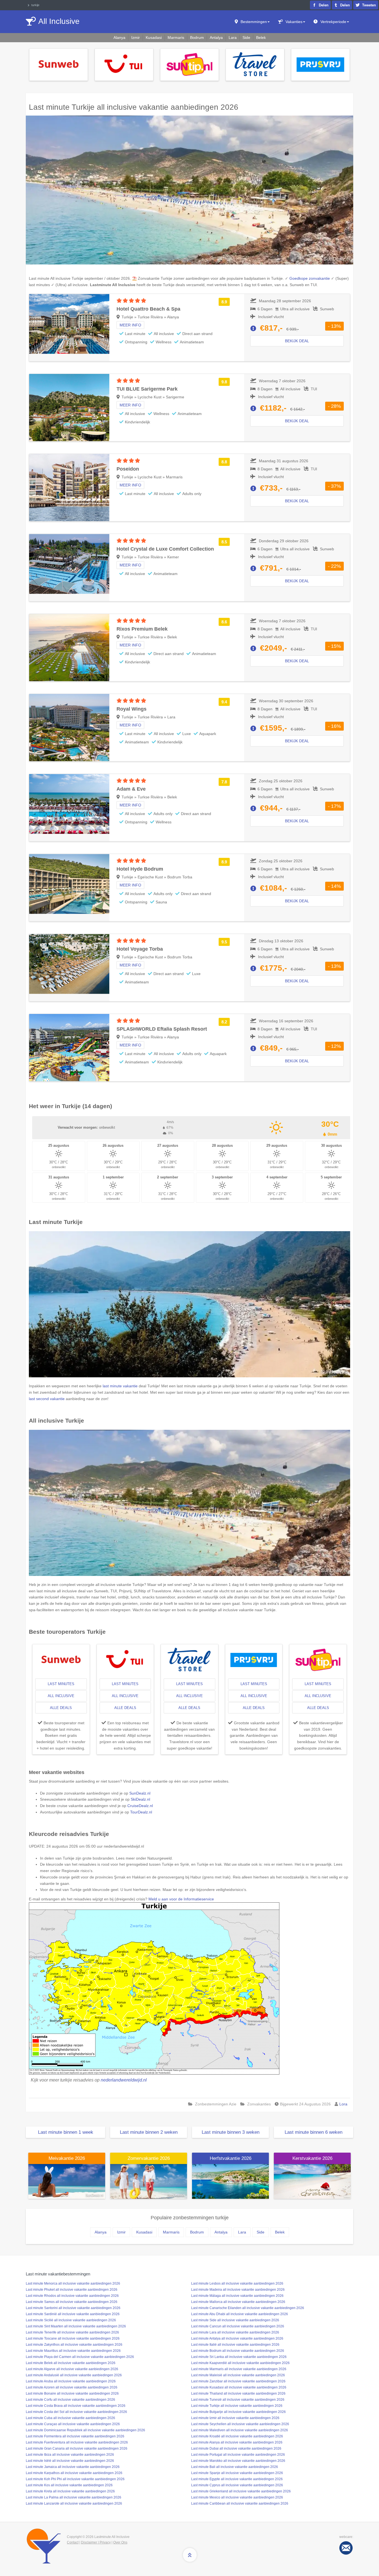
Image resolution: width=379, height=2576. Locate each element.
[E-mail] (346, 2548)
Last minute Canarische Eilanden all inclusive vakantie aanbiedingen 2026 (248, 2308)
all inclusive (61, 1696)
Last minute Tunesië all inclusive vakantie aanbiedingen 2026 (238, 2400)
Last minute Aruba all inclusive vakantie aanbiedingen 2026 (71, 2381)
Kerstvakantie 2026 (312, 2158)
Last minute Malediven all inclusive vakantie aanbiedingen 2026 (240, 2430)
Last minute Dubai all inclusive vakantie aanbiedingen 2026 (236, 2448)
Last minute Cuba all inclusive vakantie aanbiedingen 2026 (70, 2418)
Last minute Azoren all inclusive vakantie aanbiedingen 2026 (72, 2387)
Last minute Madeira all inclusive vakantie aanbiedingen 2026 (238, 2290)
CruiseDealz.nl (140, 1806)
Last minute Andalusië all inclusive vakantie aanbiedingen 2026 (74, 2375)
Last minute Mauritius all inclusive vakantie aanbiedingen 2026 (73, 2351)
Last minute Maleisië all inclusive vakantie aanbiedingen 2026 (238, 2375)
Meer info (130, 325)
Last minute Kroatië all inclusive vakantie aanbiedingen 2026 (237, 2436)
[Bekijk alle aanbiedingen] (59, 64)
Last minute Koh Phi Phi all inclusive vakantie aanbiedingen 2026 (75, 2479)
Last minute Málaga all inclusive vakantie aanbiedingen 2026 (237, 2296)
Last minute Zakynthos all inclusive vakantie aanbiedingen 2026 (74, 2345)
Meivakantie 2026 (67, 2158)
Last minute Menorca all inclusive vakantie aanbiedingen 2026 (73, 2283)
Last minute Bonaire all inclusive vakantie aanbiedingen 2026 (72, 2393)
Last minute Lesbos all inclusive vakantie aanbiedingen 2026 (237, 2283)
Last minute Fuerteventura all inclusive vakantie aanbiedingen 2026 (77, 2442)
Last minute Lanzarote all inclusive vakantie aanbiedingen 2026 (74, 2503)
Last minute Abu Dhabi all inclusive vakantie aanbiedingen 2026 (240, 2314)
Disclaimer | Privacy (96, 2542)
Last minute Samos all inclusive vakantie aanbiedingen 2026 (72, 2302)
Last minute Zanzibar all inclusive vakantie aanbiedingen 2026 (238, 2381)
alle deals (61, 1708)
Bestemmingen (254, 22)
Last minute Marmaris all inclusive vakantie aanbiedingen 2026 (239, 2369)
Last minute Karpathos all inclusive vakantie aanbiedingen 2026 (74, 2473)
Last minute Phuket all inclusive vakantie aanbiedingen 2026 (72, 2290)
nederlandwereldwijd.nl (124, 2080)
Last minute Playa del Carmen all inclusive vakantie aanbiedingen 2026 (80, 2357)
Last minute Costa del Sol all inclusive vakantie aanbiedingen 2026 (76, 2412)
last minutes (61, 1684)
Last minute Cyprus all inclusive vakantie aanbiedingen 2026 (237, 2485)
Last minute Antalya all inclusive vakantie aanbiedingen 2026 (237, 2338)
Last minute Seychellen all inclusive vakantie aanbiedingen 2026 (240, 2424)
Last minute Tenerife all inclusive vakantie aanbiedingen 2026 (72, 2332)
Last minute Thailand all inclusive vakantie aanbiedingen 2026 (238, 2393)
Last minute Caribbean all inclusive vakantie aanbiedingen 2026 (240, 2503)
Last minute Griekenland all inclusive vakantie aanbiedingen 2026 (241, 2491)
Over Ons (120, 2542)
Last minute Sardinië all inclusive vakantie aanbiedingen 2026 (73, 2314)
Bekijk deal (297, 341)
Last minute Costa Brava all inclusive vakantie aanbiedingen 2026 (76, 2406)
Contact (73, 2542)
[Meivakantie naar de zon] (67, 2181)
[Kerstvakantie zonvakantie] (312, 2181)
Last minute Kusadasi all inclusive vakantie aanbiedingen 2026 (239, 2387)
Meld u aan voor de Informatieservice (181, 1899)
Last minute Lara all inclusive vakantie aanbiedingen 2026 (235, 2332)
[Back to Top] (190, 2555)
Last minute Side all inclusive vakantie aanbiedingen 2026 (235, 2320)
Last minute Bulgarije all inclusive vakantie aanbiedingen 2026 (238, 2412)
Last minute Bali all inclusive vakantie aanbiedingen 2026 (235, 2467)
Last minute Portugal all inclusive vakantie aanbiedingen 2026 (238, 2455)
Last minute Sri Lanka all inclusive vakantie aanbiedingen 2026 (239, 2357)
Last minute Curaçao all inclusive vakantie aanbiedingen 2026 (73, 2424)
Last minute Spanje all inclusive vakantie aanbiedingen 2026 (237, 2473)
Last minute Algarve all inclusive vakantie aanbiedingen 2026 (72, 2369)
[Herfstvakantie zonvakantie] (230, 2181)
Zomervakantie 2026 (149, 2158)
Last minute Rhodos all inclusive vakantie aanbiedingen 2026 (72, 2296)
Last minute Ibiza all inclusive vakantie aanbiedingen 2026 (70, 2455)
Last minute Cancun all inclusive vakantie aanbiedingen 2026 (238, 2326)
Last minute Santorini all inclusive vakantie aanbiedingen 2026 (73, 2308)
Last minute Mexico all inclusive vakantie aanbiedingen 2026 (237, 2497)
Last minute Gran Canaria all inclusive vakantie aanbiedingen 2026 (77, 2448)
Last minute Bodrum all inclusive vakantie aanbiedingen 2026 (238, 2351)
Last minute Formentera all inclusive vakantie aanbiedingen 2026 (75, 2436)
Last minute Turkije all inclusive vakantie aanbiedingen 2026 (237, 2406)
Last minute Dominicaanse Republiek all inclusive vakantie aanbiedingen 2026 (85, 2430)
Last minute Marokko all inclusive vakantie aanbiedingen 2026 (238, 2461)
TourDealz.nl (141, 1812)
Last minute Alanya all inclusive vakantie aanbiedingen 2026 (237, 2442)
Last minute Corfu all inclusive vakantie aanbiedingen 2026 (70, 2400)
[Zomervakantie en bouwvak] (149, 2181)
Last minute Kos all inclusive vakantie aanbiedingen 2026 (69, 2485)
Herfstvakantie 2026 (231, 2158)
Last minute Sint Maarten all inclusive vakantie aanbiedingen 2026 (76, 2326)
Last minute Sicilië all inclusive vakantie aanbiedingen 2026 (71, 2320)
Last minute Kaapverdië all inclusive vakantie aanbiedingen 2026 (240, 2363)
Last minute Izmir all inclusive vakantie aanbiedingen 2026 (235, 2418)
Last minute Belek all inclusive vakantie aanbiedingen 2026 (71, 2363)
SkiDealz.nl (140, 1799)
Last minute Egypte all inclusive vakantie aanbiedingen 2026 (237, 2479)
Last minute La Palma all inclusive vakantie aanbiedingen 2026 (74, 2497)
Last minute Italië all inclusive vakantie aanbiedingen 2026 (235, 2345)
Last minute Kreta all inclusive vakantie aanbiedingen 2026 (70, 2491)
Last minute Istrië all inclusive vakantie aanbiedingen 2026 (70, 2461)
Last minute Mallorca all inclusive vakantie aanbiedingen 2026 (238, 2302)
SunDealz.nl (140, 1793)
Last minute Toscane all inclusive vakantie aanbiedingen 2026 (73, 2338)
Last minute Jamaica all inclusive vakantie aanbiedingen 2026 (73, 2467)
